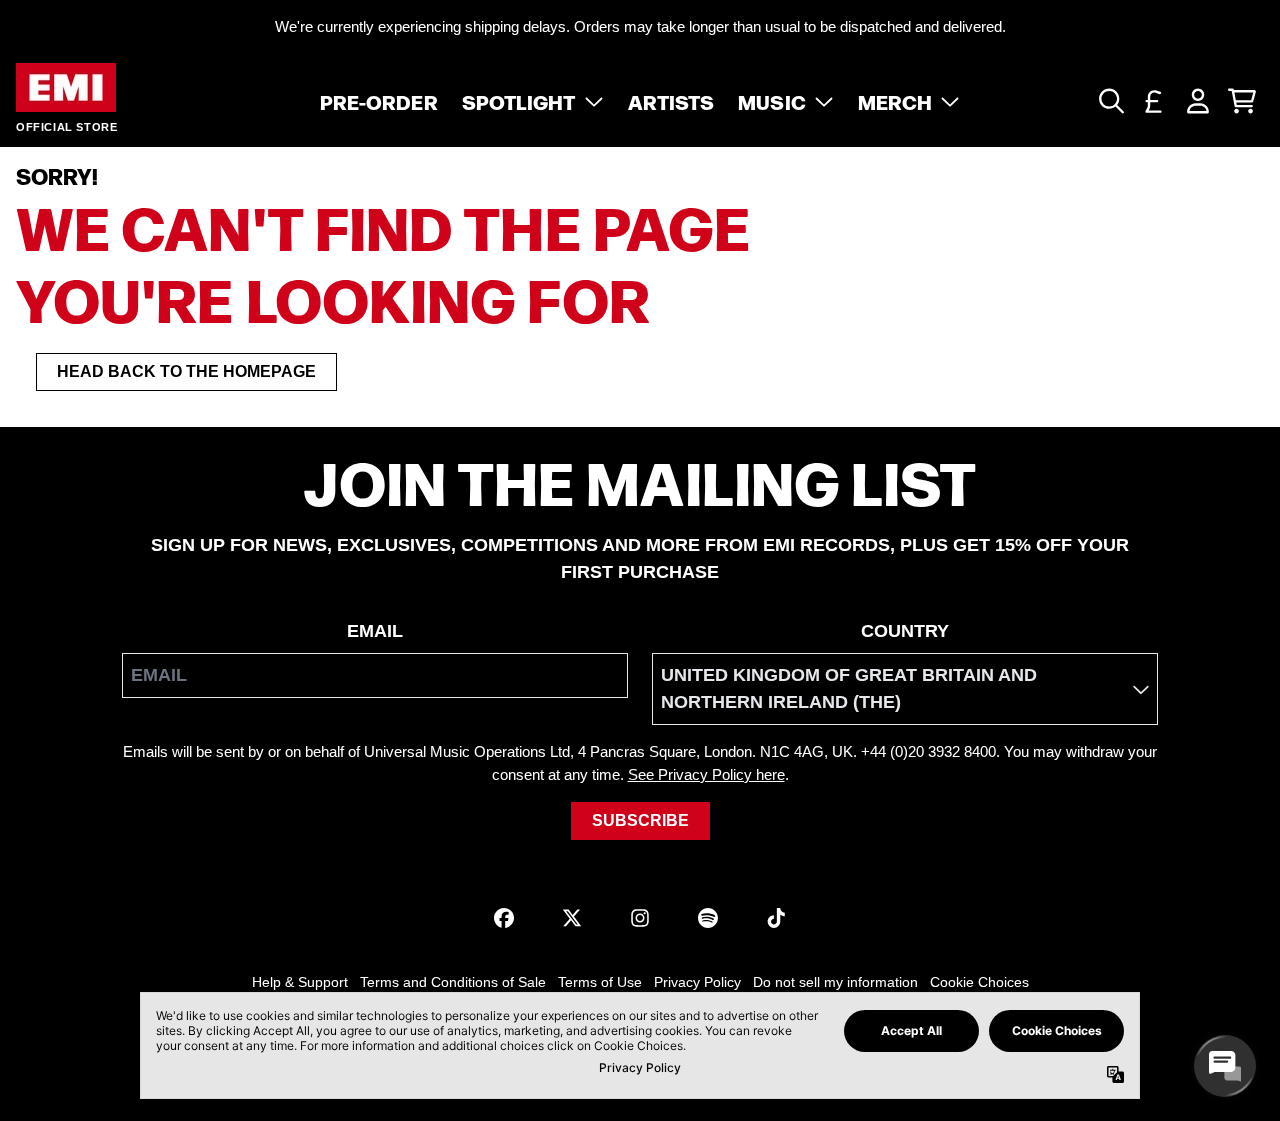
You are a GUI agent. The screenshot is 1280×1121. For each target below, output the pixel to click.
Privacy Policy (697, 982)
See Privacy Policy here (706, 774)
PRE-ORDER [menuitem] (379, 101)
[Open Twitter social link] (572, 918)
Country (905, 631)
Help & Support (300, 982)
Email (375, 631)
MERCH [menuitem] (895, 101)
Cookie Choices (979, 982)
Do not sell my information (835, 982)
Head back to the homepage (186, 371)
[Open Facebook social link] (504, 918)
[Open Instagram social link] (640, 918)
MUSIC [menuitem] (772, 101)
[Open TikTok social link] (776, 918)
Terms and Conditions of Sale (453, 982)
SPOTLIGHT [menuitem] (519, 101)
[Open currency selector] (1154, 101)
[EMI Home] (66, 87)
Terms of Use (600, 982)
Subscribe (640, 820)
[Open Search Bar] (1110, 101)
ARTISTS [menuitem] (671, 101)
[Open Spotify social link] (708, 918)
